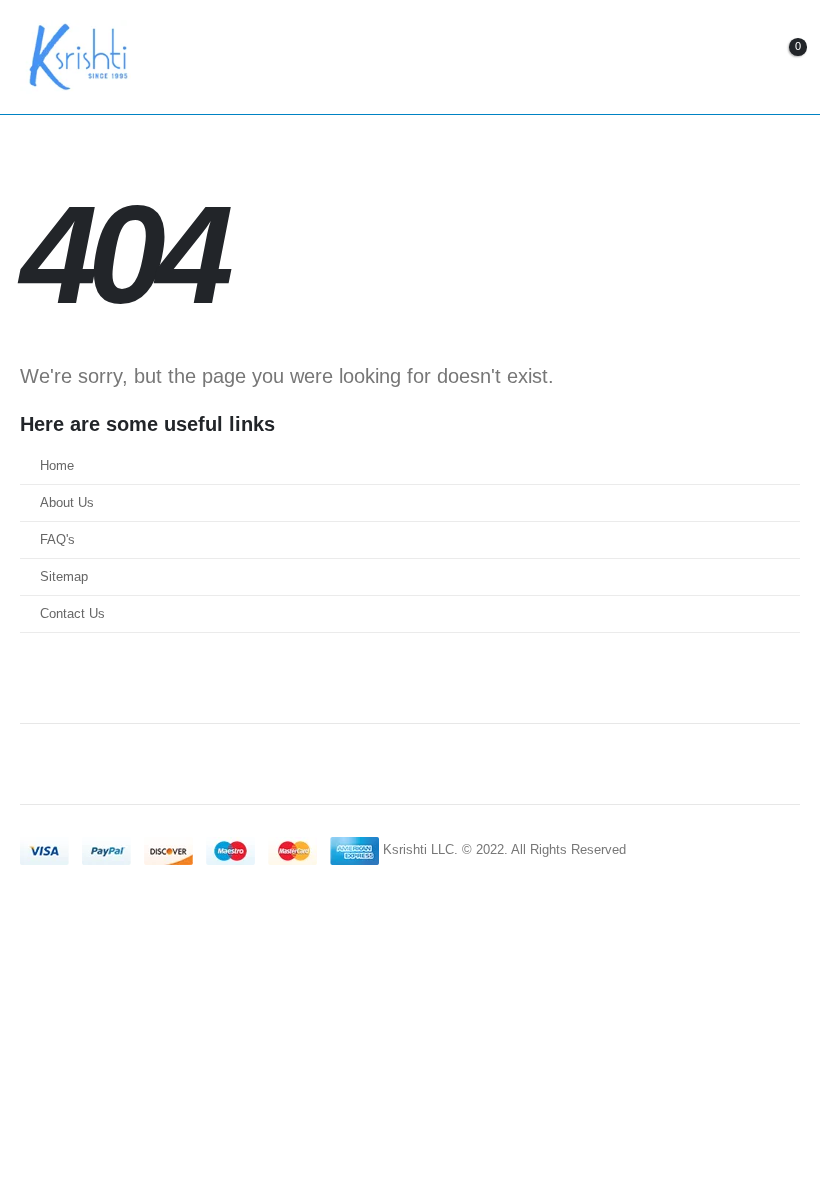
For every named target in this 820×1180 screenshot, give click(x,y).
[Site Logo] (75, 57)
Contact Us (72, 614)
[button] (671, 57)
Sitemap (64, 577)
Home (57, 466)
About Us (67, 503)
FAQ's (57, 540)
